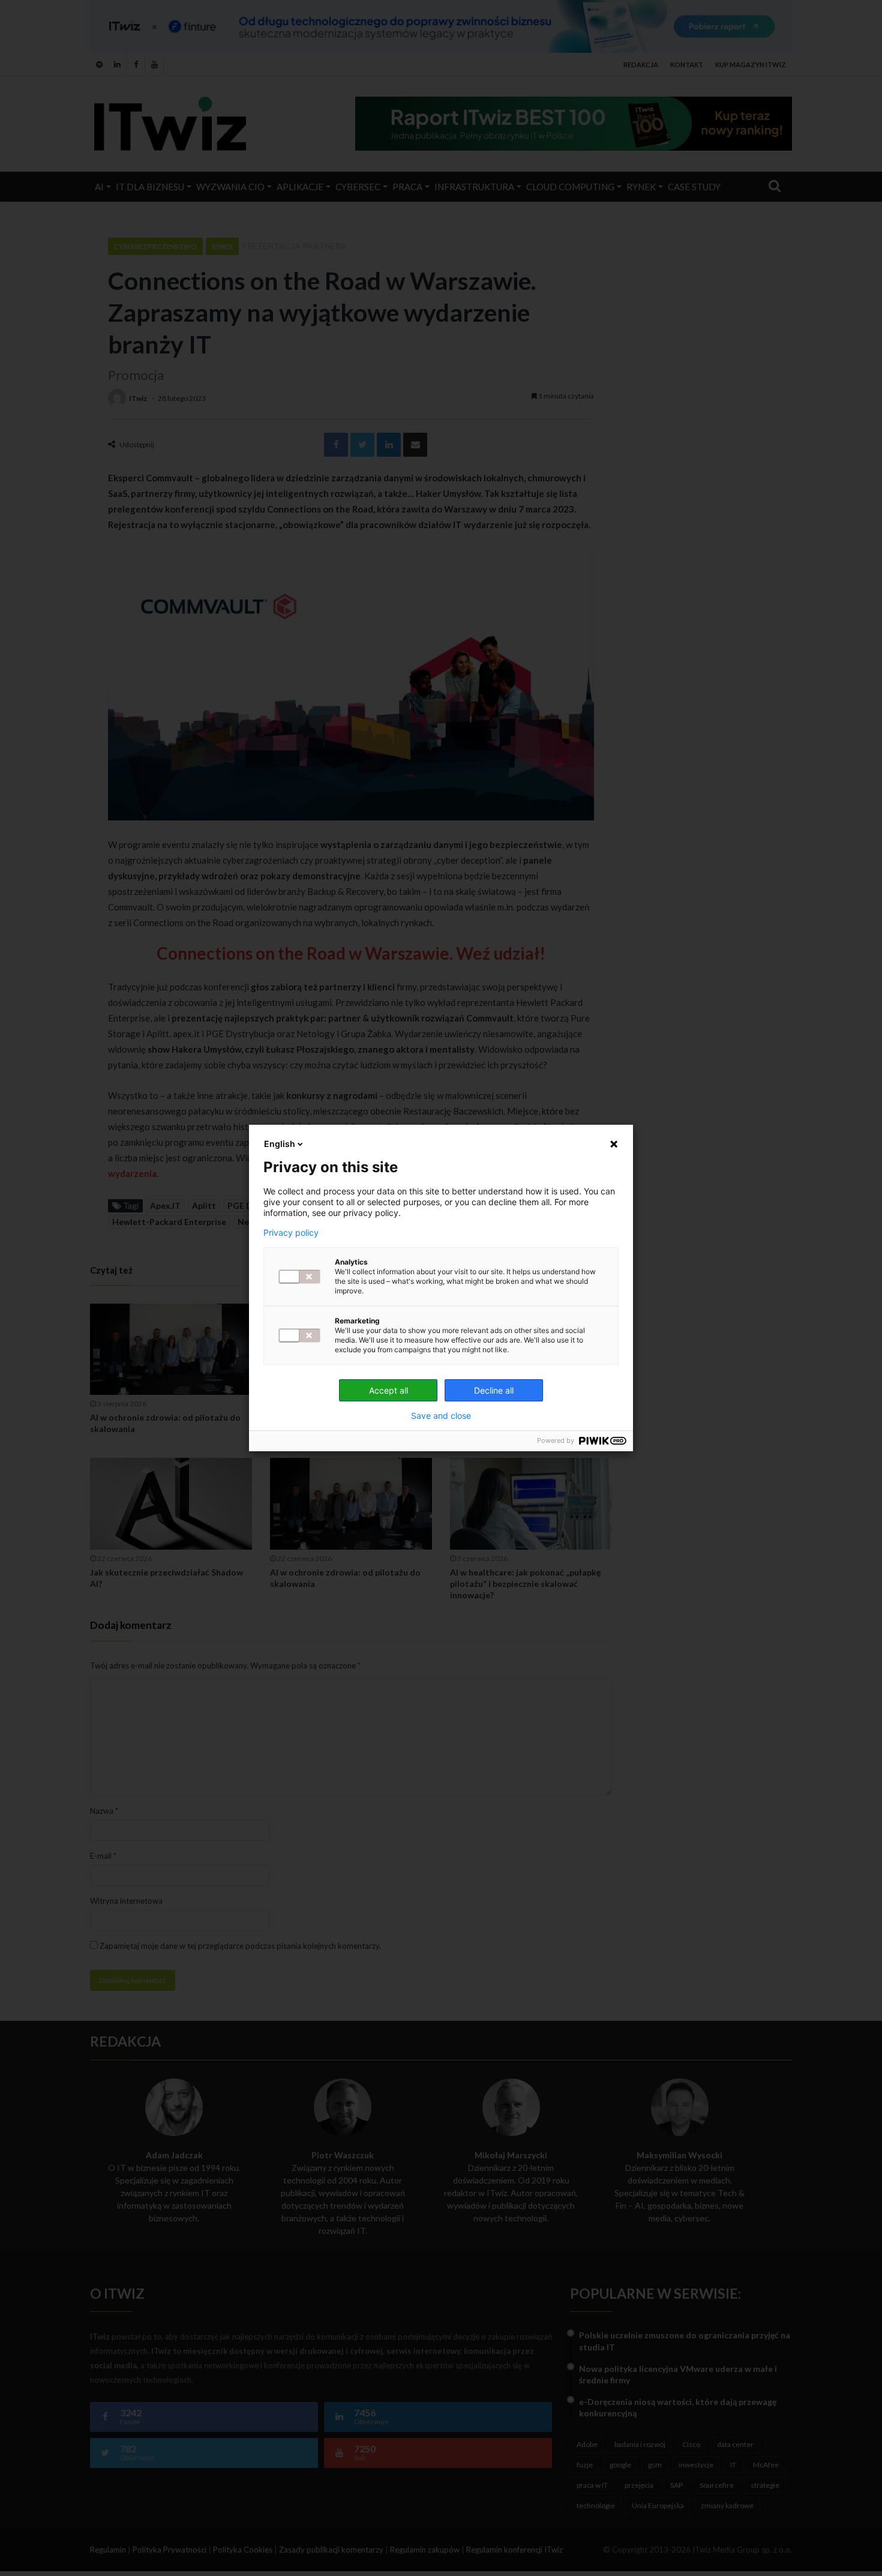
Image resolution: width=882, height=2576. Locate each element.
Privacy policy (291, 1233)
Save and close (441, 1416)
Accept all (388, 1390)
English (280, 1144)
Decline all (494, 1390)
